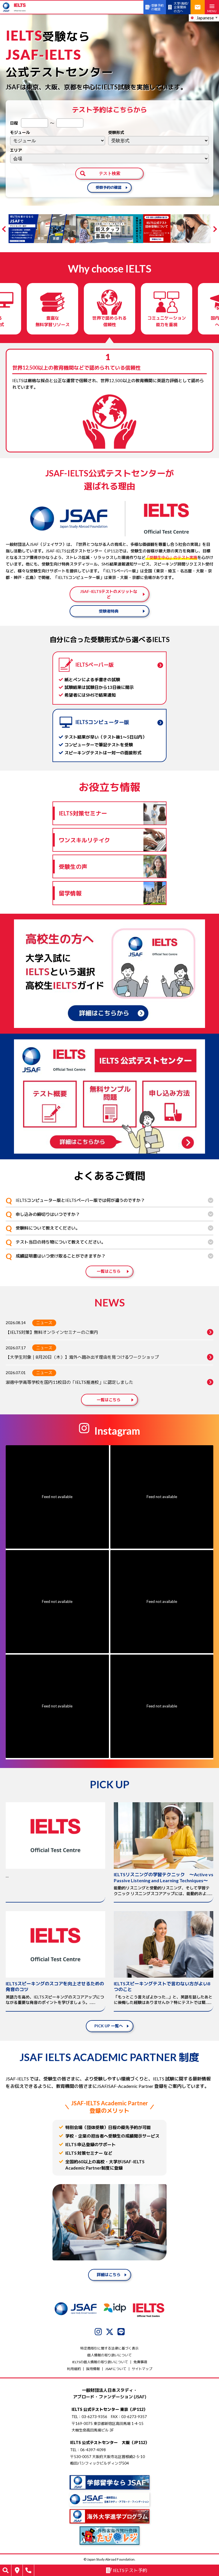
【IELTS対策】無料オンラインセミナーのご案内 (52, 1332)
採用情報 (93, 2369)
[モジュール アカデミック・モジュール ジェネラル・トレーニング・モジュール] (58, 141)
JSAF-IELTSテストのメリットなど (109, 594)
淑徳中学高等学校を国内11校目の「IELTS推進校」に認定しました (69, 1382)
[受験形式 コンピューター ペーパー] (159, 141)
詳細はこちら (109, 2275)
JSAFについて (116, 2369)
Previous (5, 229)
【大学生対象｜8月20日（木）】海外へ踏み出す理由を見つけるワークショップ (82, 1357)
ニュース (44, 1323)
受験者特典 (109, 611)
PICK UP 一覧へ (109, 2026)
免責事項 (140, 2362)
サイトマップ (142, 2369)
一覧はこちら (109, 1271)
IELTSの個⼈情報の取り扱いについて (100, 2362)
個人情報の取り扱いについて (109, 2355)
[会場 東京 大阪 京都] (109, 159)
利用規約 (74, 2369)
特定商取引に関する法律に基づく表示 (109, 2348)
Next (214, 229)
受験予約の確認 (109, 187)
